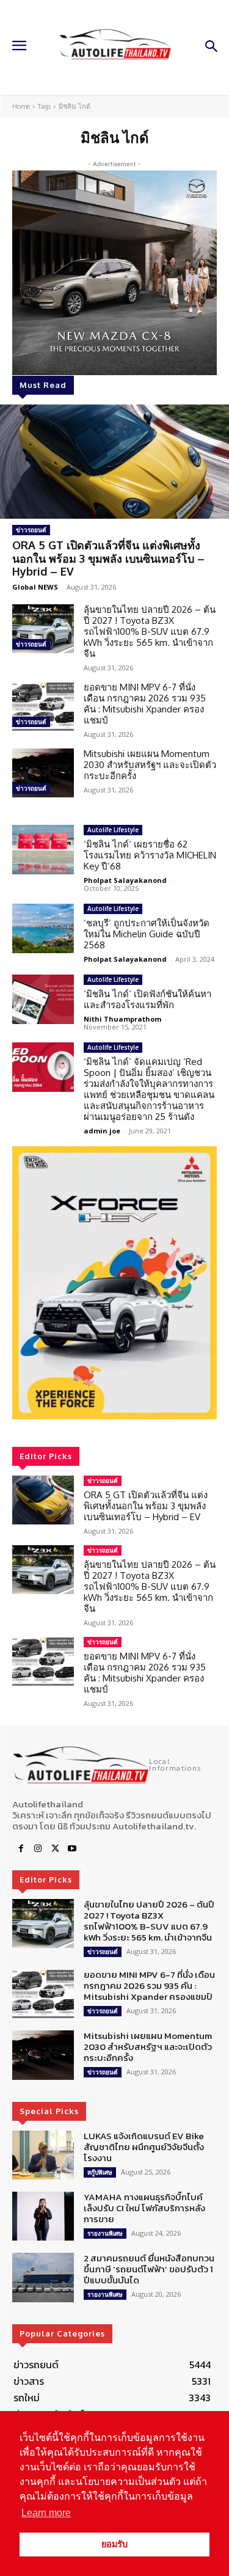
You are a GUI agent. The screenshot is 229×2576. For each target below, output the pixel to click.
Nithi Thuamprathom (122, 1019)
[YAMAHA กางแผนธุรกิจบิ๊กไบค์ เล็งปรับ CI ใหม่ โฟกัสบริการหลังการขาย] (43, 2216)
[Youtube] (72, 1849)
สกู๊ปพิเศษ (100, 2172)
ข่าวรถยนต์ (31, 530)
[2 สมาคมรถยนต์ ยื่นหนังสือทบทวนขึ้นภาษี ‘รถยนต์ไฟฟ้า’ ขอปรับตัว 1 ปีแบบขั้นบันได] (43, 2277)
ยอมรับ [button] (114, 2544)
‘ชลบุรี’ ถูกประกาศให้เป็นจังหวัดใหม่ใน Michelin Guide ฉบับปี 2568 (147, 934)
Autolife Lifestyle (113, 830)
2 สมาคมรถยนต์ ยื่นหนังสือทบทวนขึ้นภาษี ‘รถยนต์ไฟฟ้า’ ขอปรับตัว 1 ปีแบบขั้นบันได (149, 2269)
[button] (114, 1283)
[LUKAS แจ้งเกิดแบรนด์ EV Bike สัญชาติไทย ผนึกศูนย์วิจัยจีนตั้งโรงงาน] (43, 2155)
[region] (114, 1283)
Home (21, 106)
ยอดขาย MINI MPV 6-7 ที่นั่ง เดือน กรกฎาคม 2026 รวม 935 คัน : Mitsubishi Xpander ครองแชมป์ (145, 704)
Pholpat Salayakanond (125, 880)
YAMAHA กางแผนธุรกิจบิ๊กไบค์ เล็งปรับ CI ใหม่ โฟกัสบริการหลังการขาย (144, 2208)
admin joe (102, 1131)
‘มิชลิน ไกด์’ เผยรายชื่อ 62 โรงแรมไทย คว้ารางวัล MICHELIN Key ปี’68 (150, 855)
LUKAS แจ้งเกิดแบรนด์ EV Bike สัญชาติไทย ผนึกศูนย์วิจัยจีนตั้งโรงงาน (144, 2147)
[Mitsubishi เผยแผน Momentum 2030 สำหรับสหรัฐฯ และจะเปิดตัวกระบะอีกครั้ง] (43, 773)
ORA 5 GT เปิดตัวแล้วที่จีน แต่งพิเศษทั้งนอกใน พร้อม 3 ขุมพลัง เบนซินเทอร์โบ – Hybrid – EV (108, 558)
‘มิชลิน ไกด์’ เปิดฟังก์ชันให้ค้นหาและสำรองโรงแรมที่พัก (147, 999)
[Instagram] (38, 1849)
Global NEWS (35, 587)
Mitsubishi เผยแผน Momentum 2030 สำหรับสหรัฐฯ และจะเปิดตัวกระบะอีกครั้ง (150, 765)
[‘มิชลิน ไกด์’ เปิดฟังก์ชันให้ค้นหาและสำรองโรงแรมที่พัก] (43, 999)
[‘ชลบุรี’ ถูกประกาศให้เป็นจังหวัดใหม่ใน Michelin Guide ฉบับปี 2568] (43, 928)
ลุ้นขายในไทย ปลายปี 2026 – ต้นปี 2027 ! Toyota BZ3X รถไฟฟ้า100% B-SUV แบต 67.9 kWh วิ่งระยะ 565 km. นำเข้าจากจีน (150, 631)
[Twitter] (55, 1849)
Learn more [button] (46, 2513)
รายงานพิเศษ (105, 2233)
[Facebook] (21, 1849)
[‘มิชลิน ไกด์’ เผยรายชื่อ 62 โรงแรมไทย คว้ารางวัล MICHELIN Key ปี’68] (43, 849)
